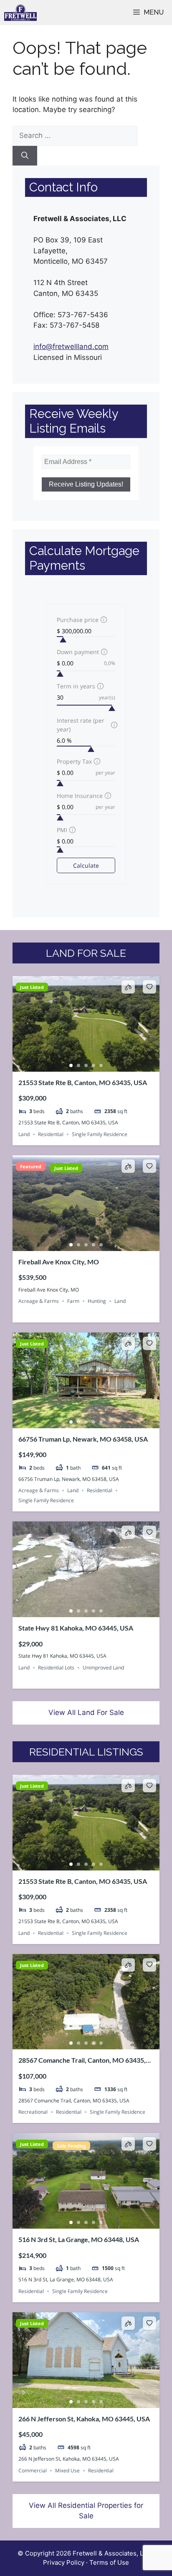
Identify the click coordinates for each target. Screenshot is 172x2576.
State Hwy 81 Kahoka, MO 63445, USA (76, 1628)
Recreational (33, 2112)
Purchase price (78, 620)
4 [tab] (94, 1065)
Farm (73, 1301)
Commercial (33, 2470)
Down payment (78, 652)
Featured (31, 1166)
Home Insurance (80, 796)
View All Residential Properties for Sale (86, 2511)
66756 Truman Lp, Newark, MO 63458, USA (83, 1439)
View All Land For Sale (86, 1712)
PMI (62, 830)
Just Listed (32, 987)
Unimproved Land (103, 1668)
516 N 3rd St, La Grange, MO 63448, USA (79, 2239)
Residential (51, 1134)
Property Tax (74, 761)
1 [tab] (71, 1065)
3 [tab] (86, 1065)
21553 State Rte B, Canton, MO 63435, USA (83, 1082)
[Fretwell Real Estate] (20, 13)
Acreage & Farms (39, 1301)
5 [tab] (101, 1065)
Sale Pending (71, 2146)
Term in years (76, 686)
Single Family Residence (100, 1134)
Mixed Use (67, 2470)
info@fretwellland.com (71, 347)
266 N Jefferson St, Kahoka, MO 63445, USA (84, 2419)
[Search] (25, 156)
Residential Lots (56, 1668)
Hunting (97, 1301)
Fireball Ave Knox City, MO (59, 1262)
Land (24, 1134)
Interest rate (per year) (81, 725)
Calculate (86, 865)
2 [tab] (78, 1065)
